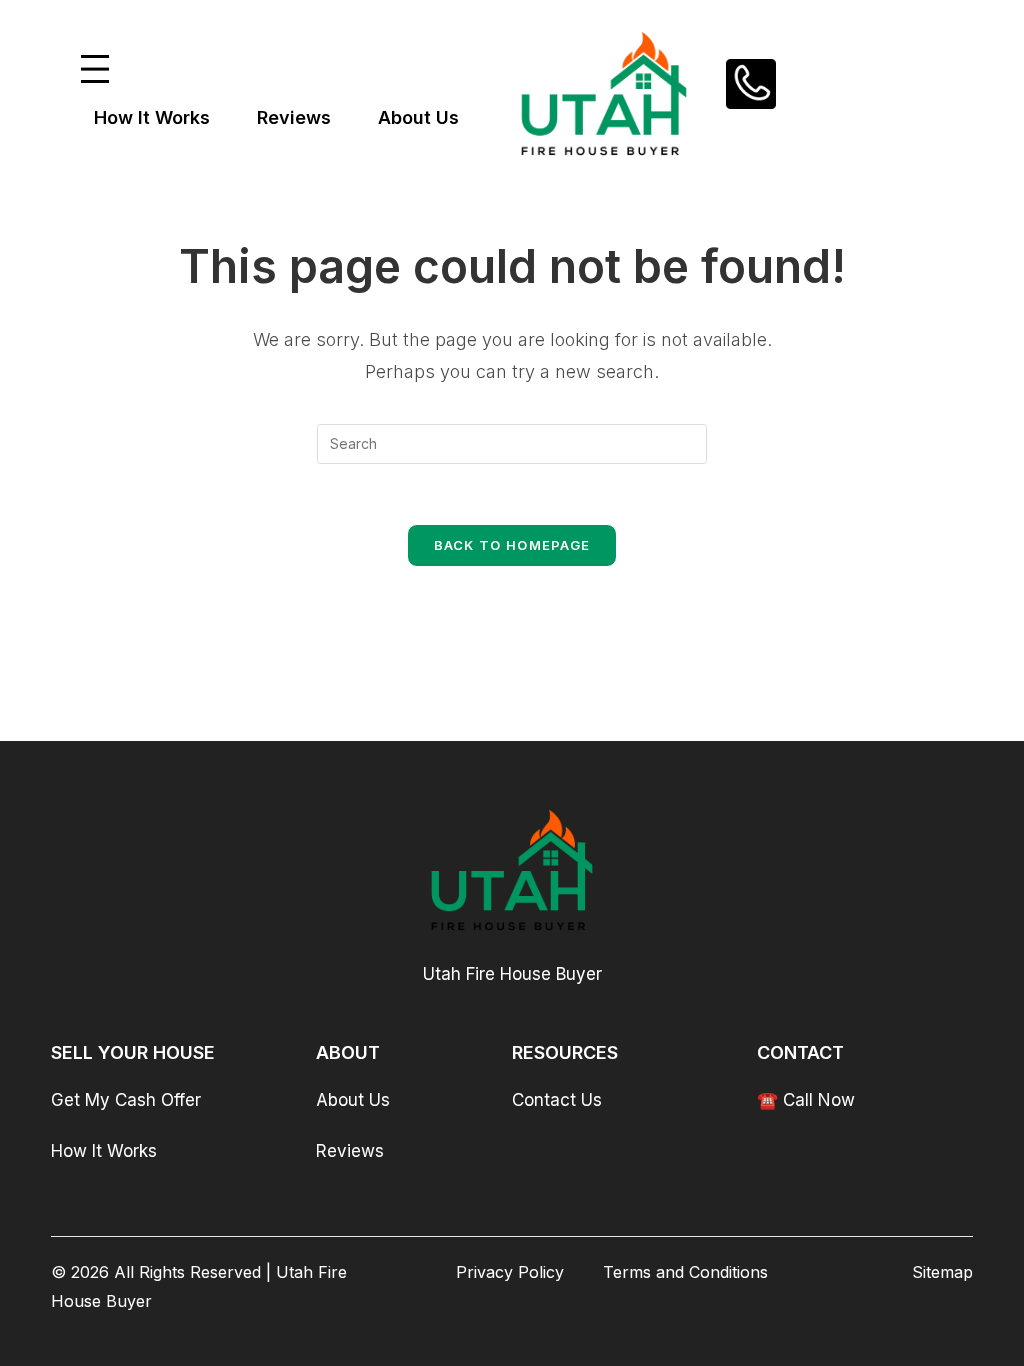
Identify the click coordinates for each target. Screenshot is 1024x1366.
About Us (353, 1100)
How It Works (104, 1151)
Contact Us (557, 1100)
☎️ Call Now (806, 1100)
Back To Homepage (512, 545)
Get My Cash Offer (126, 1100)
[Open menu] (95, 69)
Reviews (350, 1151)
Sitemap (942, 1272)
